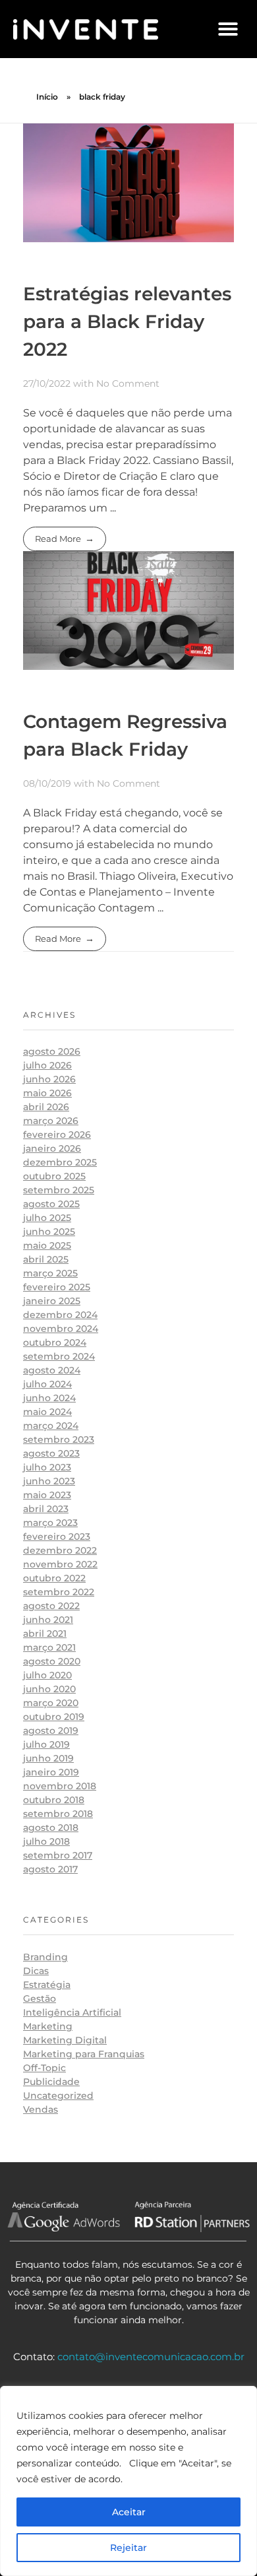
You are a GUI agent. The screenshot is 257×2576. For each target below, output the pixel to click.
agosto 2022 (51, 1606)
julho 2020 (47, 1675)
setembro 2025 (59, 1190)
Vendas (41, 2109)
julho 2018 (46, 1841)
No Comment (128, 383)
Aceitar (129, 2512)
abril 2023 (46, 1509)
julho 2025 (47, 1218)
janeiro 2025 (52, 1301)
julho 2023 (47, 1467)
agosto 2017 (50, 1869)
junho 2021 (48, 1620)
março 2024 (51, 1426)
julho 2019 (46, 1744)
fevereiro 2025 (57, 1287)
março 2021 (49, 1647)
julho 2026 (47, 1065)
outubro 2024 (55, 1342)
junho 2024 (49, 1398)
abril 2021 (45, 1634)
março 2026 (51, 1121)
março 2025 (50, 1273)
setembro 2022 (59, 1592)
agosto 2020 (52, 1661)
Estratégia (47, 1985)
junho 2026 (49, 1079)
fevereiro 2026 (57, 1135)
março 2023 (50, 1523)
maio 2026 (47, 1093)
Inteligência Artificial (72, 2012)
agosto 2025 (51, 1204)
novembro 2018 (60, 1786)
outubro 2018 (54, 1800)
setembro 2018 (58, 1814)
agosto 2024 (52, 1370)
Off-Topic (44, 2068)
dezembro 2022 (60, 1550)
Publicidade (51, 2082)
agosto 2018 (51, 1828)
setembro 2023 (59, 1439)
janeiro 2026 (52, 1148)
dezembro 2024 (60, 1315)
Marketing (48, 2026)
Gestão (40, 1998)
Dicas (36, 1971)
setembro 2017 (58, 1855)
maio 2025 (47, 1245)
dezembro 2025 (60, 1162)
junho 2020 (49, 1689)
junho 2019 (48, 1758)
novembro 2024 (61, 1329)
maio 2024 (47, 1412)
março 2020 (51, 1703)
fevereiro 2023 (57, 1536)
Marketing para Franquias (84, 2054)
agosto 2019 (51, 1731)
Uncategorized (58, 2096)
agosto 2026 (52, 1051)
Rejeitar (128, 2548)
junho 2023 (49, 1481)
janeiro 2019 (51, 1772)
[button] (228, 29)
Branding (45, 1957)
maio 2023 (47, 1495)
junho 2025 (49, 1232)
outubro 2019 (54, 1717)
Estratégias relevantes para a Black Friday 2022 (127, 321)
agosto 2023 (51, 1453)
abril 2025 (46, 1259)
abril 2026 (46, 1107)
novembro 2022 (60, 1564)
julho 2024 (47, 1384)
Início (47, 97)
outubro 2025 (54, 1176)
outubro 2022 (54, 1578)
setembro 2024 (59, 1356)
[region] (128, 2481)
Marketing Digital (65, 2040)
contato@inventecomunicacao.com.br (151, 2357)
